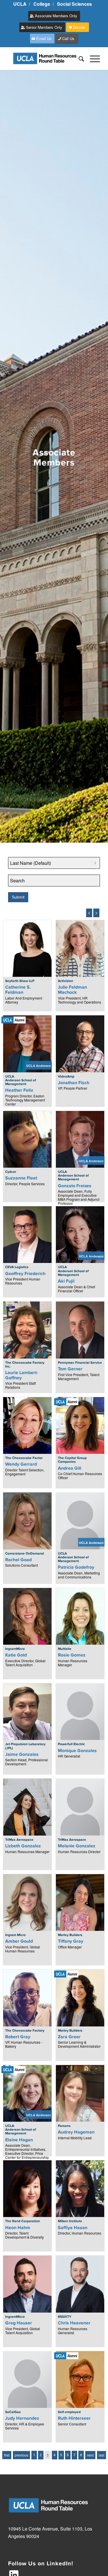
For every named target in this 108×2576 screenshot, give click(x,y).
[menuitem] (20, 4)
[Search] (78, 58)
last (102, 2455)
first (7, 2455)
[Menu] (92, 58)
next (90, 2455)
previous (21, 2455)
